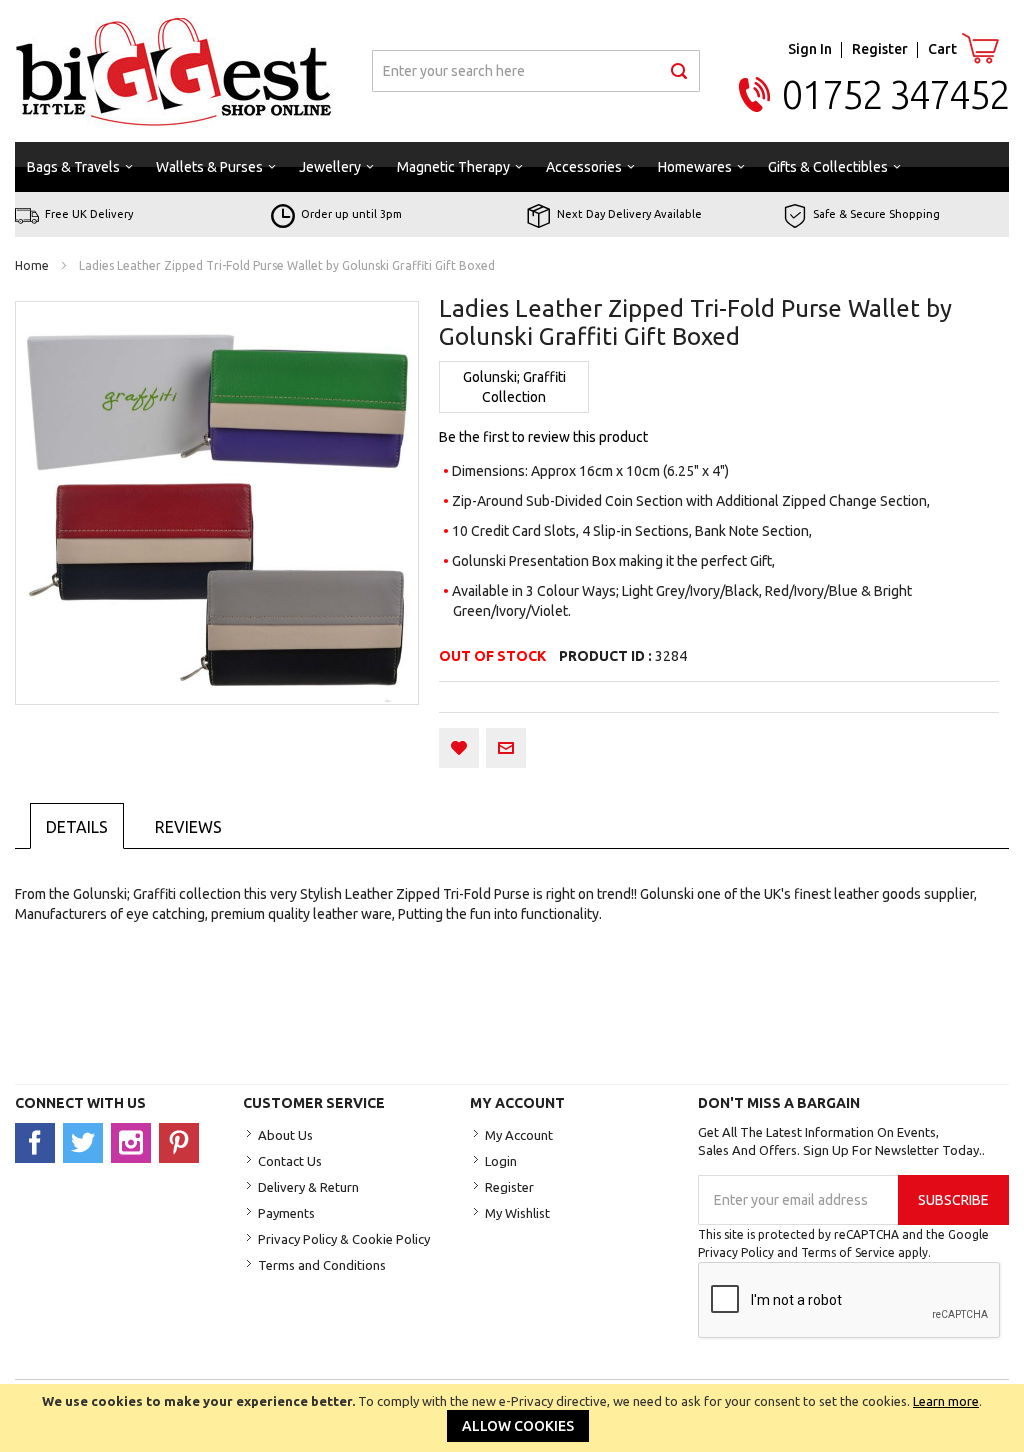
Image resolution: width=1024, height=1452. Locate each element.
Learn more (946, 1401)
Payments (286, 1213)
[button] (459, 748)
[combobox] (536, 71)
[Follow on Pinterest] (181, 1142)
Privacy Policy (736, 1252)
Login (501, 1161)
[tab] (77, 826)
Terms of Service (848, 1252)
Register (880, 49)
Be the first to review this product (543, 437)
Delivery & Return (308, 1187)
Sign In (810, 49)
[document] (512, 1418)
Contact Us (290, 1161)
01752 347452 (895, 94)
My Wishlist (517, 1213)
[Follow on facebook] (39, 1142)
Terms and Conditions (322, 1265)
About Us (285, 1135)
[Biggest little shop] (174, 71)
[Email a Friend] (506, 748)
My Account (519, 1135)
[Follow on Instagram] (135, 1142)
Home (32, 265)
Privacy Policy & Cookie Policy (344, 1239)
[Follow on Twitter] (87, 1142)
